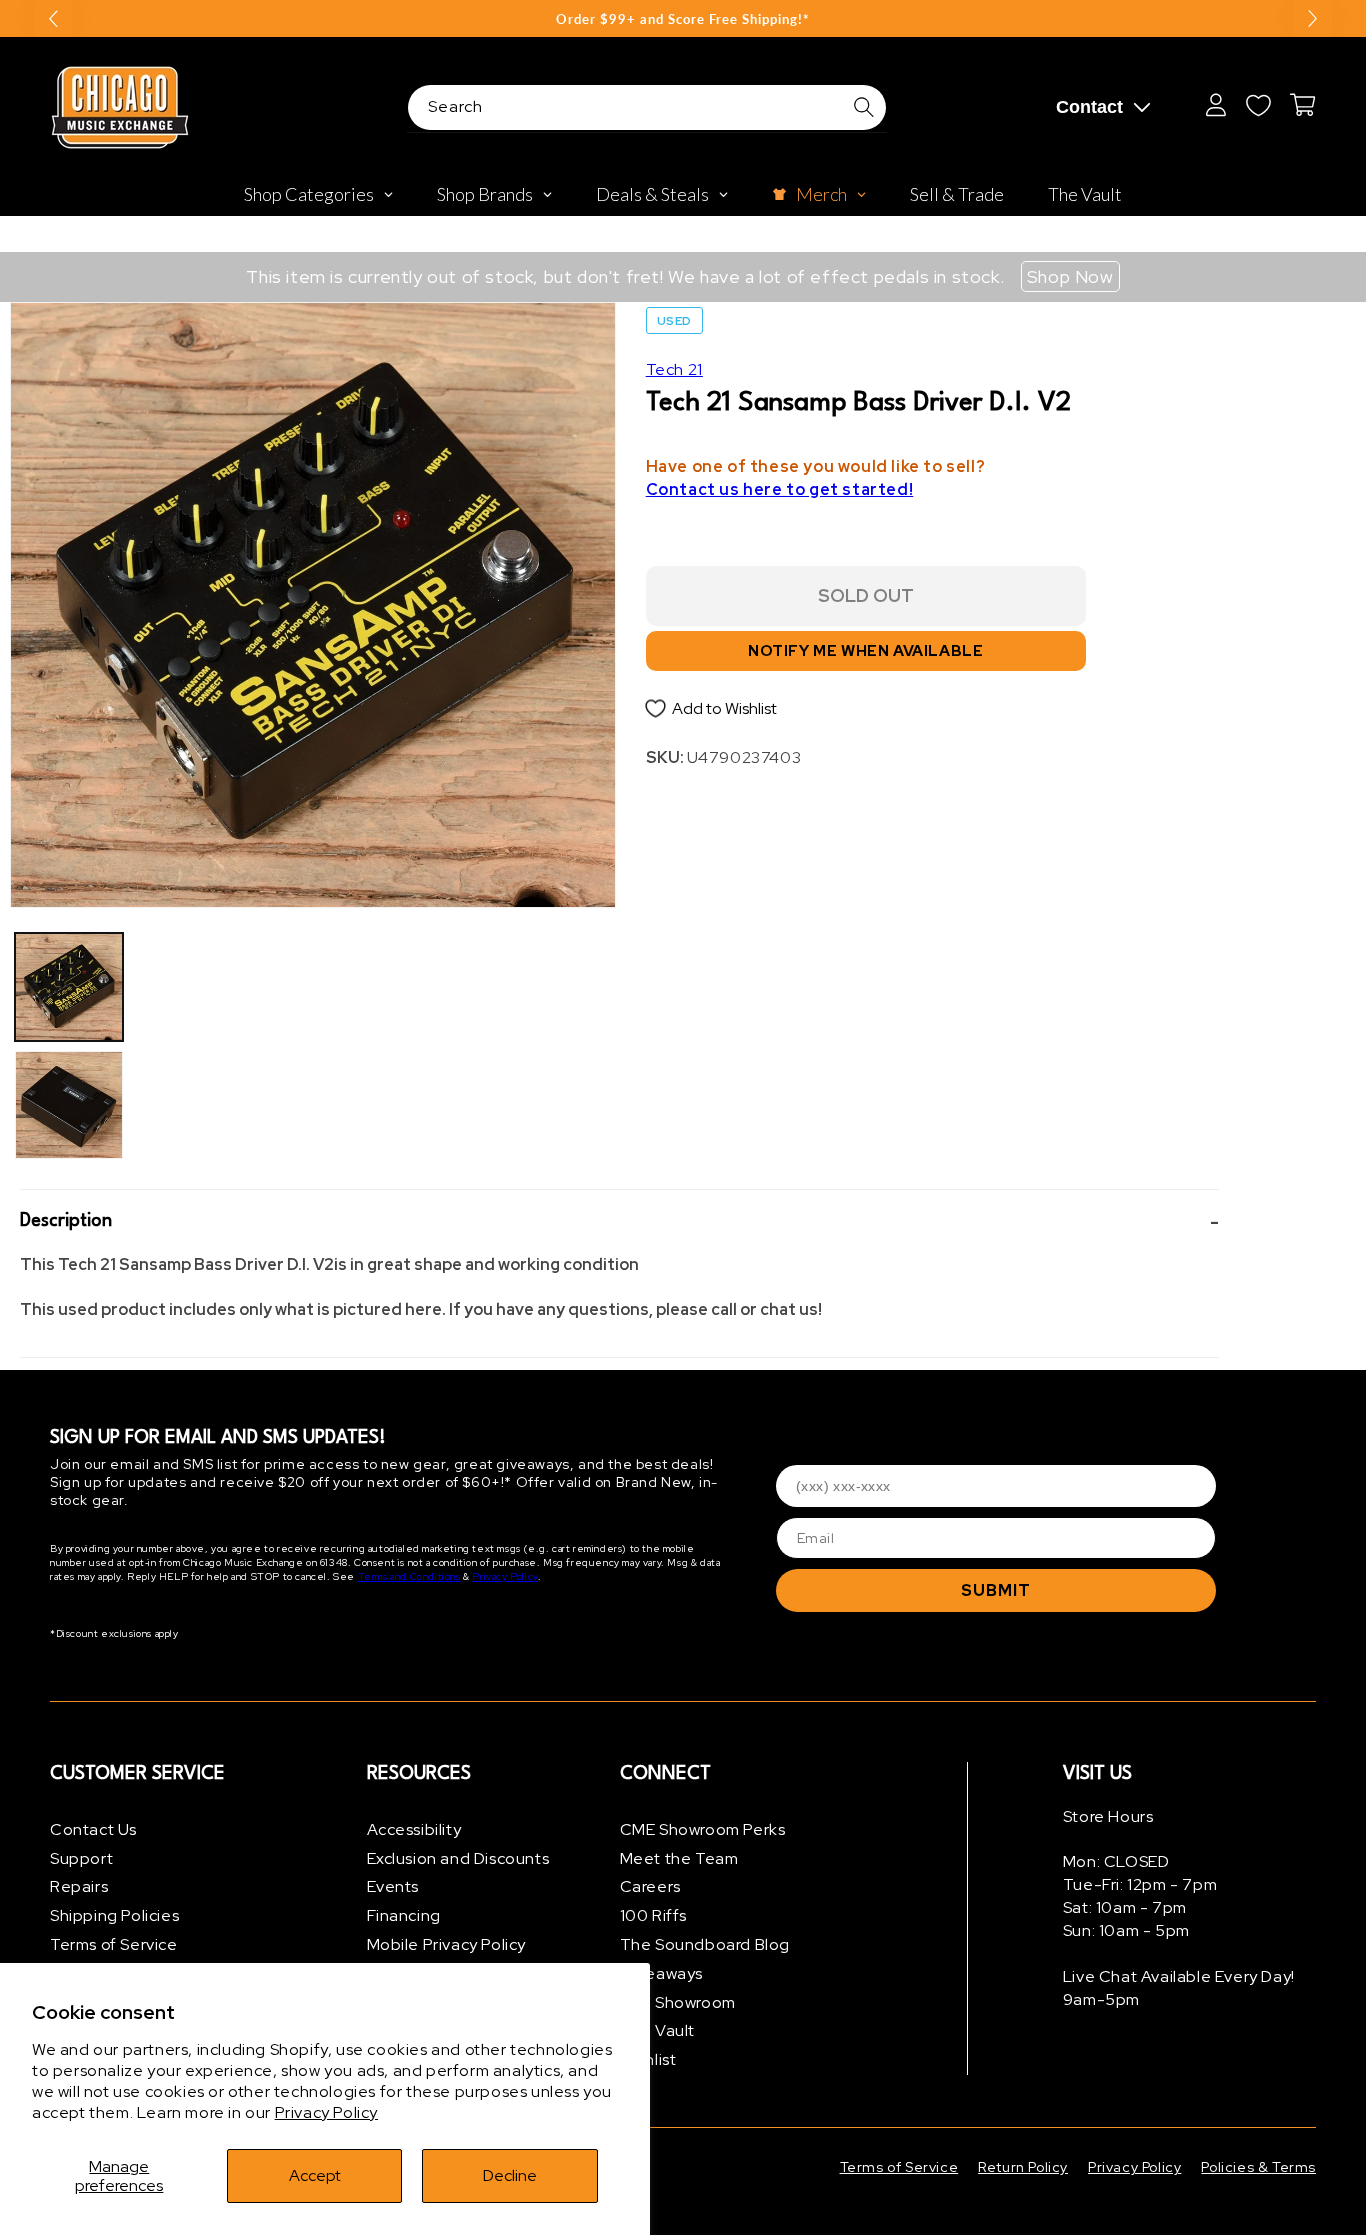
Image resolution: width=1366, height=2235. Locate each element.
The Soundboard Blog (705, 1944)
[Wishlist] (1258, 105)
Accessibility (414, 1829)
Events (393, 1887)
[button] (619, 1221)
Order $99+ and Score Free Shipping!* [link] (683, 19)
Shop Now (1070, 276)
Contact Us (93, 1829)
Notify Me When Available (865, 652)
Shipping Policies (114, 1915)
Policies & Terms (1258, 2167)
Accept (315, 2175)
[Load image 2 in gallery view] (69, 1105)
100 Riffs (653, 1915)
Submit (996, 1590)
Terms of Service (114, 1944)
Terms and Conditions (409, 1577)
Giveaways (661, 1973)
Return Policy (1023, 2167)
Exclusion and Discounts (458, 1858)
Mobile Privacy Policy (447, 1944)
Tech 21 (674, 369)
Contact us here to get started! (780, 489)
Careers (650, 1887)
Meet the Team (679, 1858)
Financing (404, 1915)
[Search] (864, 107)
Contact (1089, 107)
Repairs (79, 1887)
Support (81, 1858)
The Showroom (678, 2002)
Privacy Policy (326, 2112)
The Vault (657, 2031)
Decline (510, 2175)
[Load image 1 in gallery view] (69, 987)
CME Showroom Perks (703, 1829)
